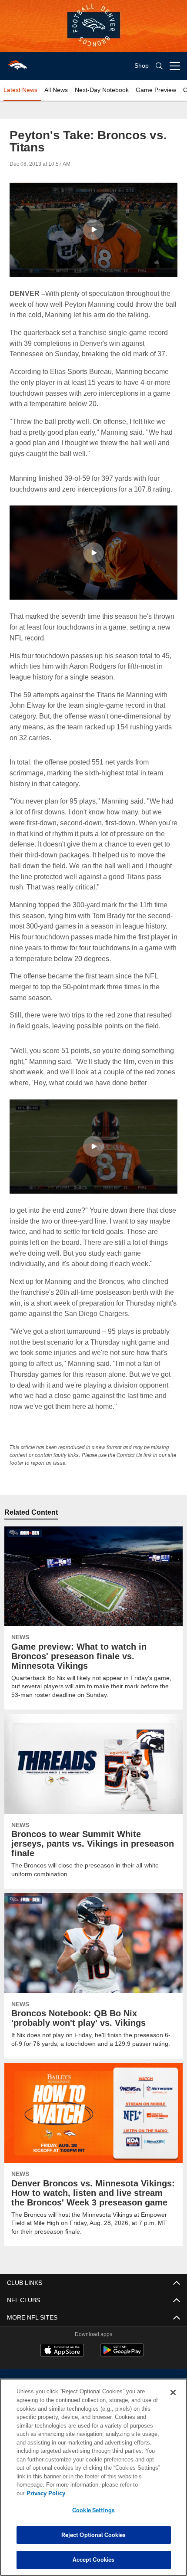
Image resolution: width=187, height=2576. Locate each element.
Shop (142, 66)
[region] (93, 2482)
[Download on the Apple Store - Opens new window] (62, 2353)
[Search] (159, 66)
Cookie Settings (93, 2510)
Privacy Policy (113, 2493)
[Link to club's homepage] (17, 62)
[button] (93, 230)
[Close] (173, 2401)
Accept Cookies (94, 2560)
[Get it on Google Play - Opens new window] (122, 2356)
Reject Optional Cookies (94, 2535)
